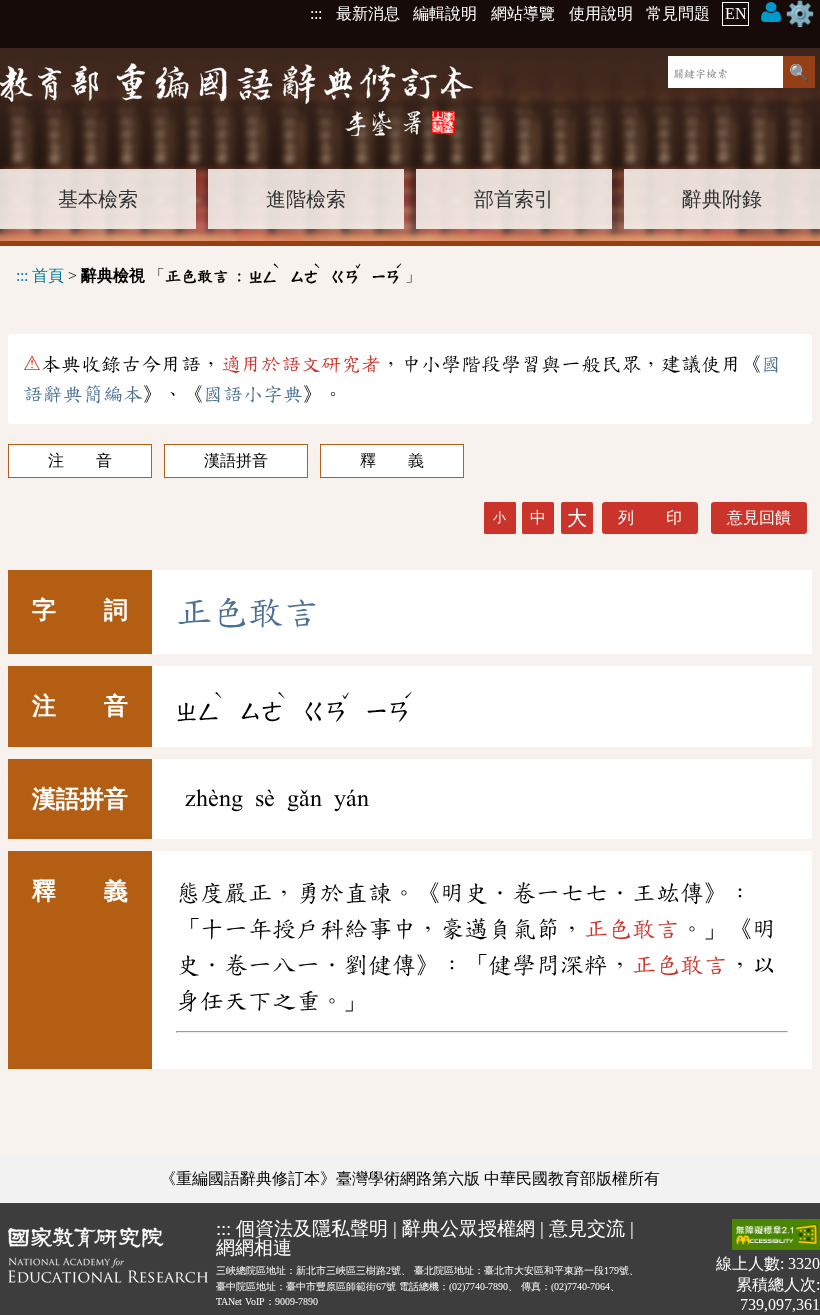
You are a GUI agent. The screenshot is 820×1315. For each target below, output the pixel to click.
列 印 (650, 517)
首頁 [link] (48, 275)
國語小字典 (253, 394)
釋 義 (392, 460)
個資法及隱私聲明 (312, 1228)
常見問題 (678, 13)
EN (736, 13)
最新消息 (368, 13)
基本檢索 (98, 199)
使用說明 (601, 13)
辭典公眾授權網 (468, 1228)
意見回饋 (759, 517)
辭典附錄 (722, 199)
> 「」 (218, 272)
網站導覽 (523, 13)
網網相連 (254, 1247)
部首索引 (514, 199)
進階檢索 (306, 199)
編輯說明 (445, 13)
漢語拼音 (236, 460)
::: (316, 13)
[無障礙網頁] (776, 1236)
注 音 (80, 460)
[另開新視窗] (108, 1266)
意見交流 (587, 1228)
